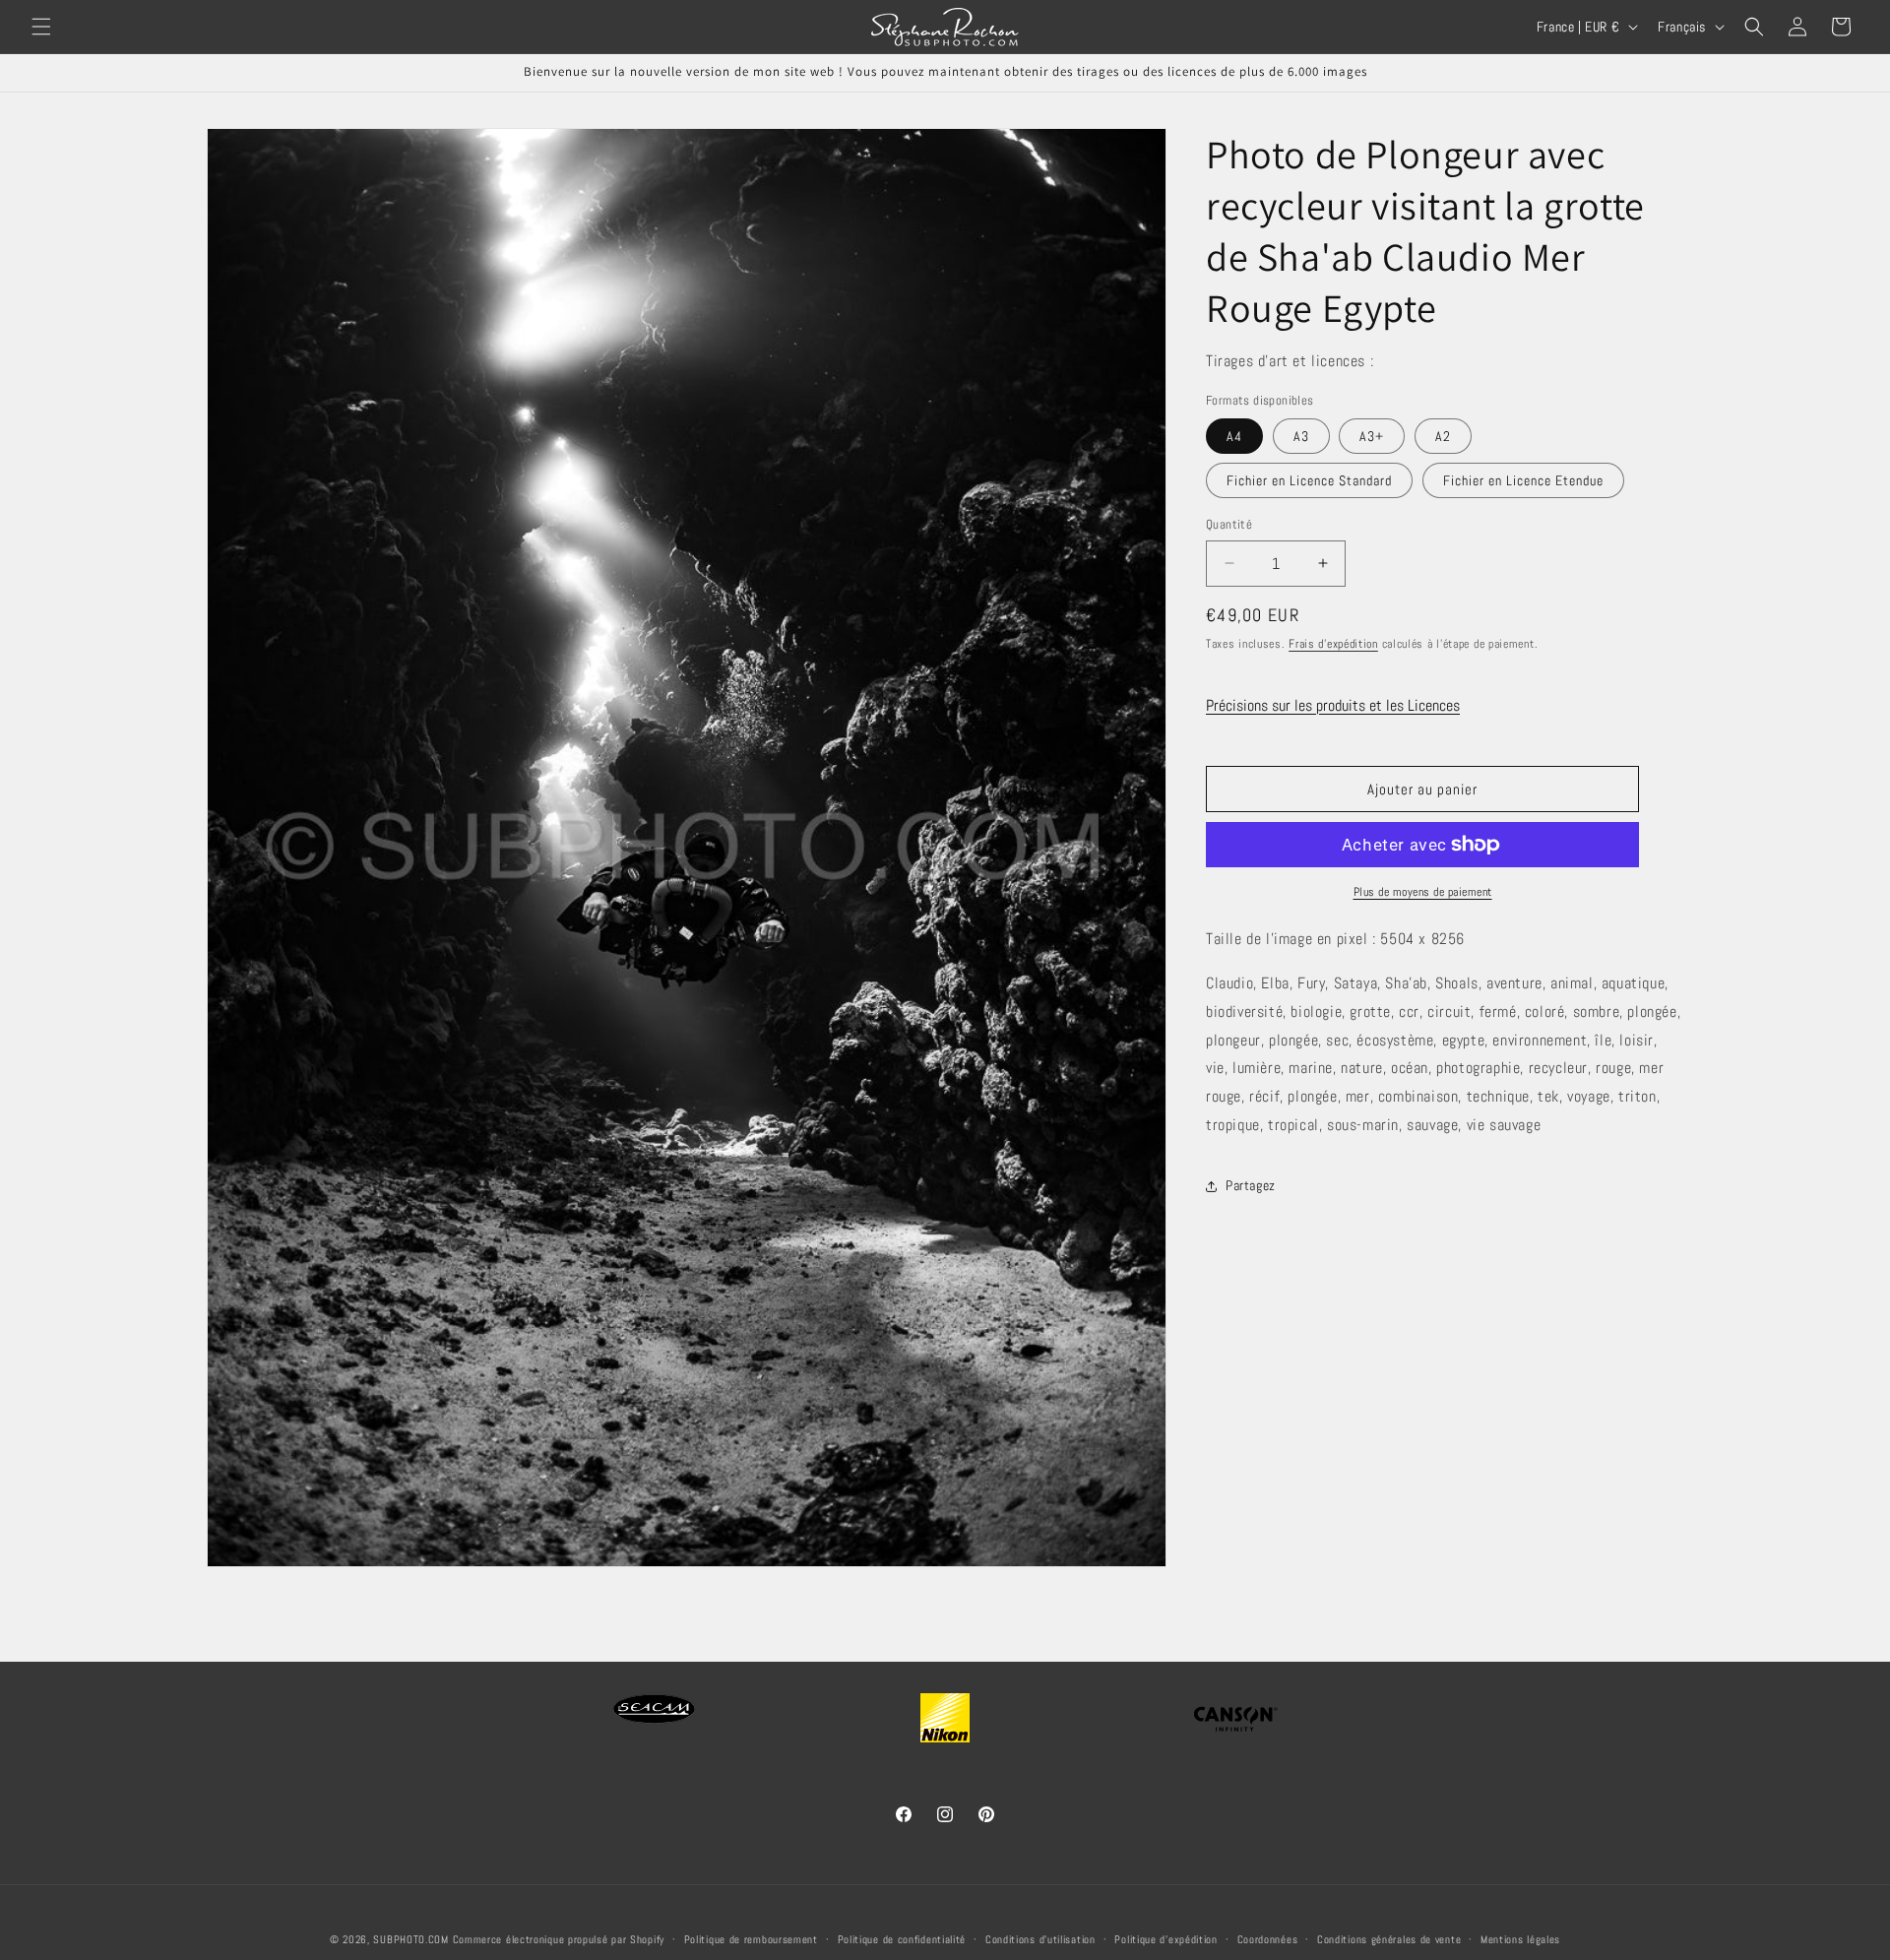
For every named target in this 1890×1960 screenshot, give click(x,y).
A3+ (1372, 436)
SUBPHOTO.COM (410, 1939)
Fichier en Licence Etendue (1523, 480)
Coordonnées (1268, 1939)
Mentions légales (1520, 1939)
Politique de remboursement (751, 1939)
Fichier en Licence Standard (1309, 480)
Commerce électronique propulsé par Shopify (559, 1939)
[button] (41, 27)
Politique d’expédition (1165, 1939)
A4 (1234, 436)
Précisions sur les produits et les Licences (1333, 705)
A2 (1443, 436)
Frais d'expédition (1333, 644)
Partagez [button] (1251, 1185)
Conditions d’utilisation (1040, 1939)
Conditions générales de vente (1389, 1939)
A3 (1301, 436)
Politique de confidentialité (902, 1939)
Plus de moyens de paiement (1423, 892)
